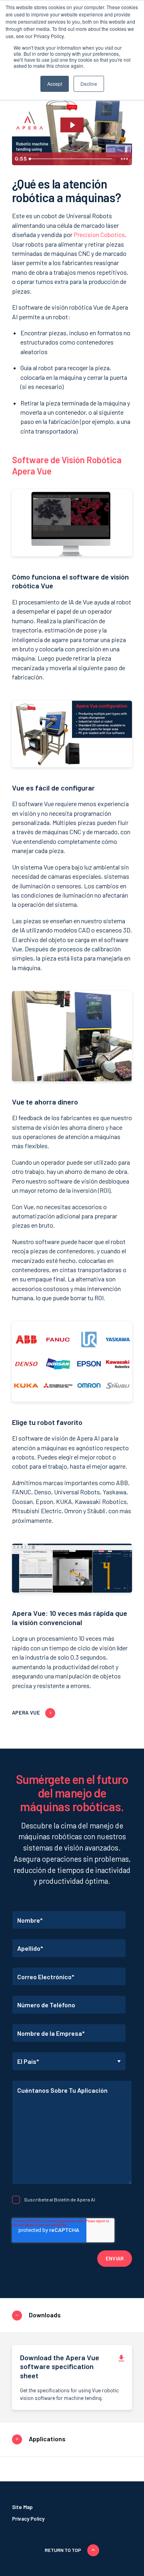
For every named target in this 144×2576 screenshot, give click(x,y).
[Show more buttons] (124, 159)
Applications (47, 2439)
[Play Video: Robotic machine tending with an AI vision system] (72, 125)
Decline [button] (89, 84)
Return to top (63, 2550)
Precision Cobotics (99, 234)
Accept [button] (55, 84)
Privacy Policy (28, 2519)
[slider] (72, 159)
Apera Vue (26, 1713)
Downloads (45, 2314)
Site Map (22, 2507)
